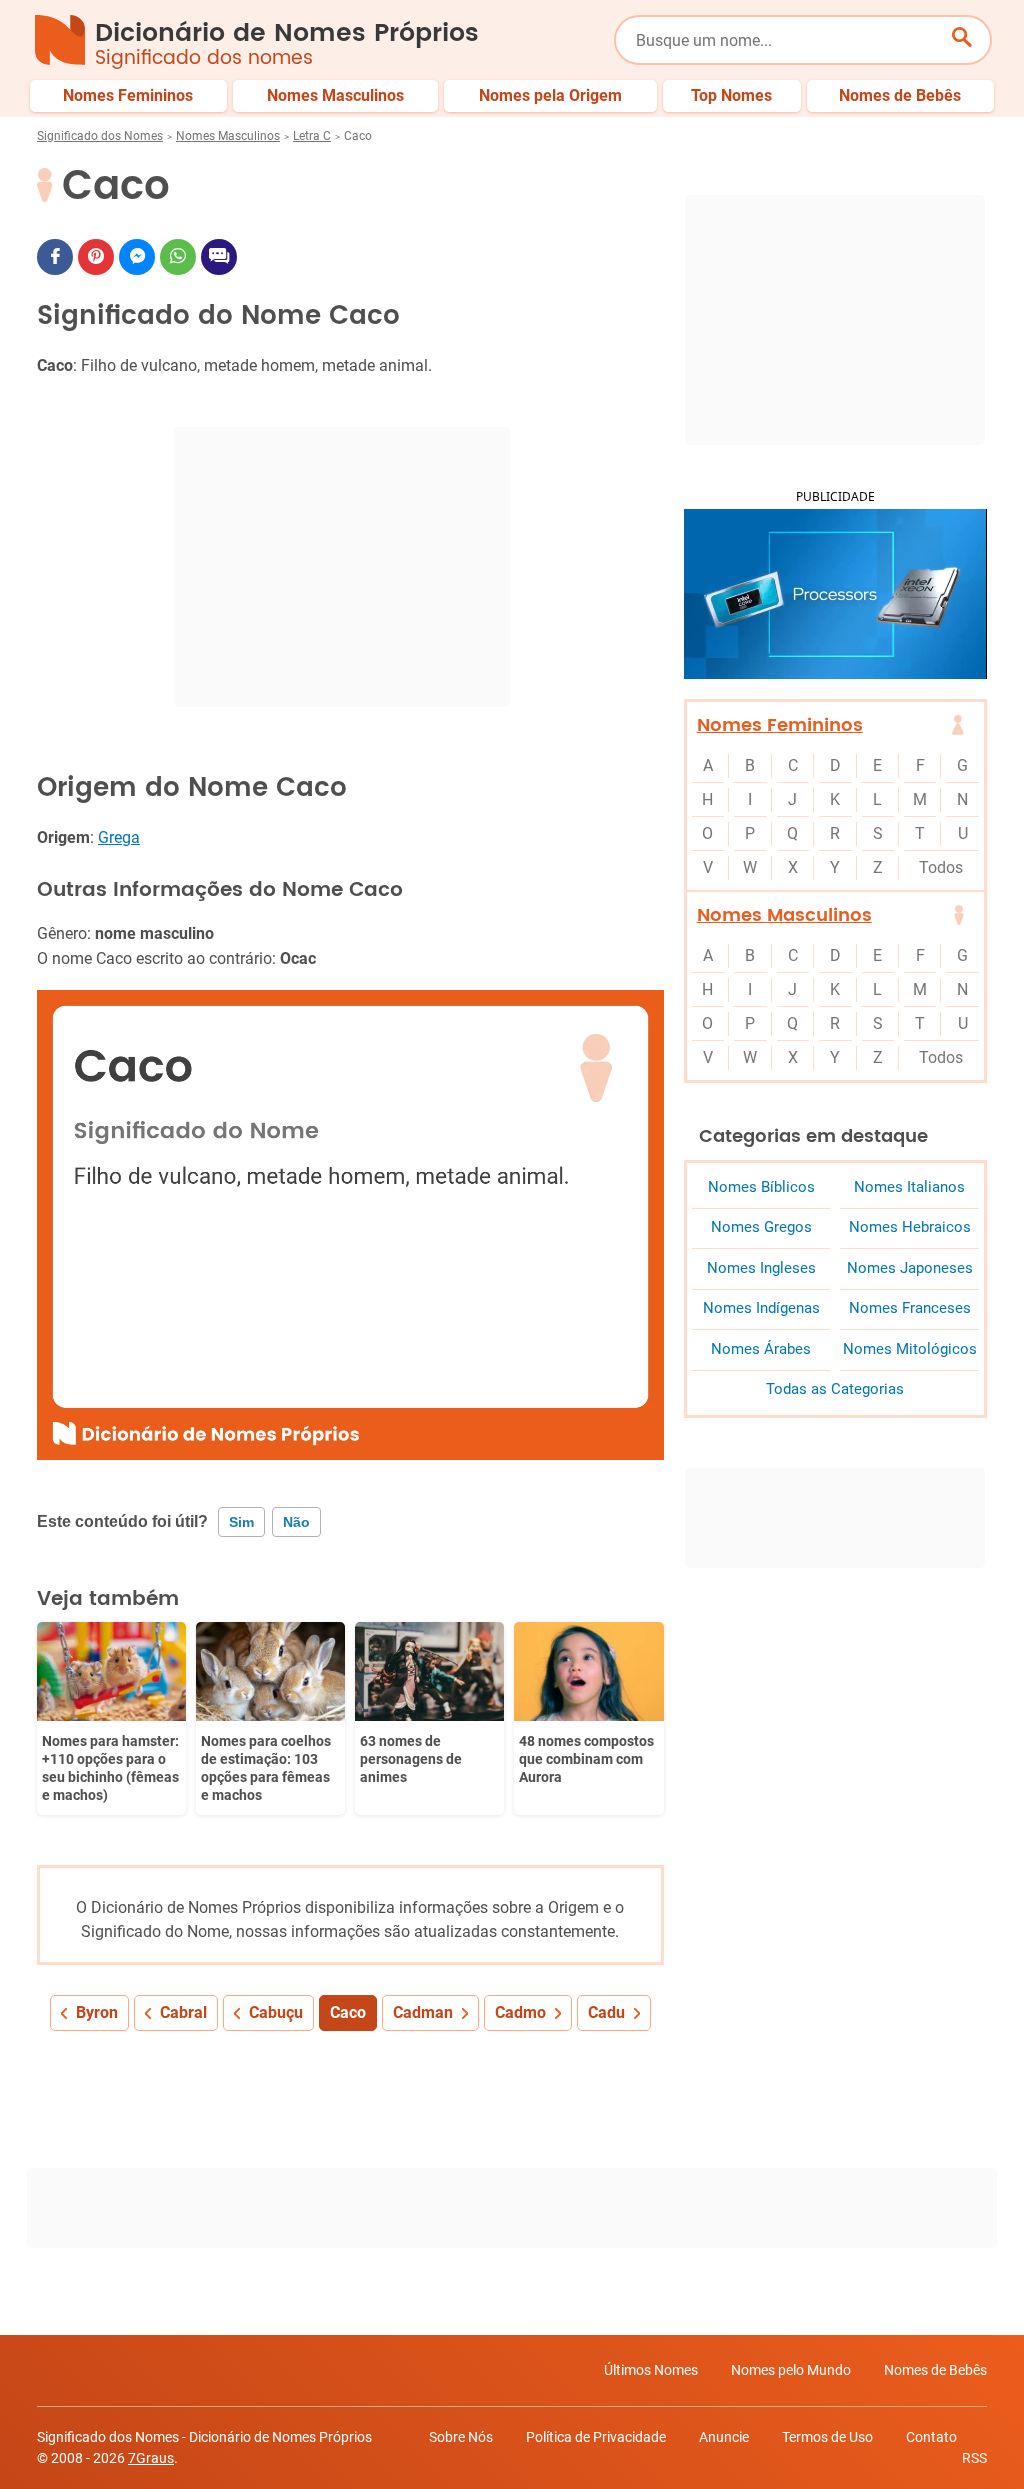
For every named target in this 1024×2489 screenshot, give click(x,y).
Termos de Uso (827, 2437)
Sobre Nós (461, 2437)
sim (241, 1522)
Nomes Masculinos (228, 136)
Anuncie (724, 2437)
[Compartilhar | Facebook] (55, 257)
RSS (974, 2458)
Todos (941, 867)
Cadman (423, 2012)
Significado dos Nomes (100, 136)
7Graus (151, 2458)
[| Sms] (219, 257)
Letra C (312, 136)
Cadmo (520, 2012)
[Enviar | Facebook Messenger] (137, 257)
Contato (931, 2437)
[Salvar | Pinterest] (96, 257)
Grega (119, 837)
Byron (97, 2012)
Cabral (183, 2012)
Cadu (606, 2012)
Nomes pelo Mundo (791, 2370)
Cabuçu (276, 2012)
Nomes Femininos (780, 725)
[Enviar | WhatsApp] (178, 257)
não (296, 1522)
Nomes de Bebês (935, 2370)
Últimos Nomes (651, 2370)
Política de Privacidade (596, 2437)
